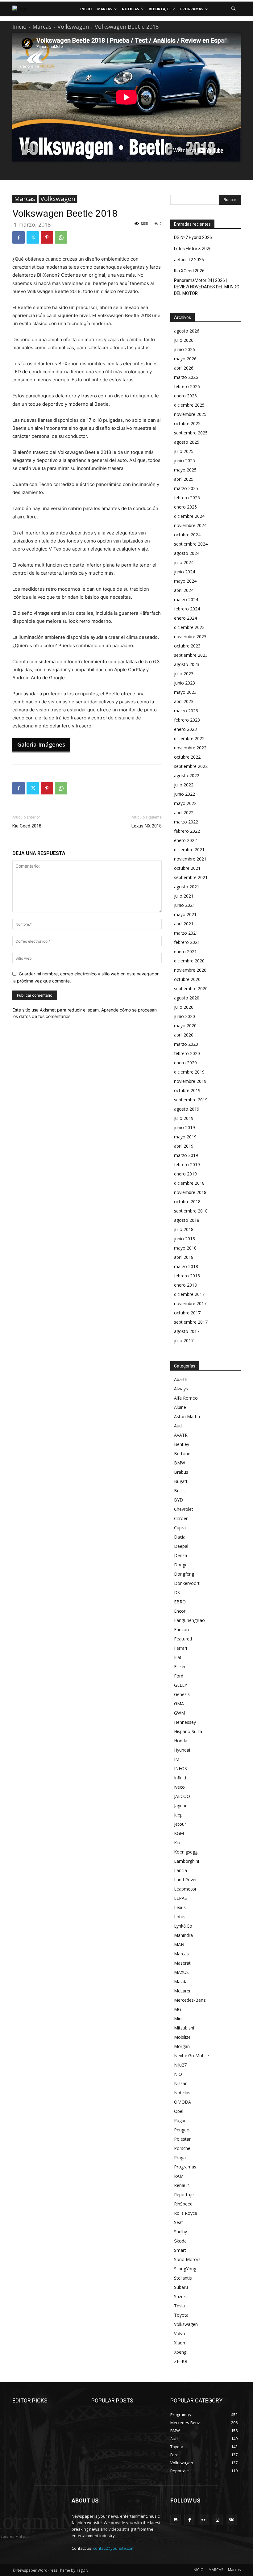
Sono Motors (187, 2259)
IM (177, 1759)
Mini (178, 2019)
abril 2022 (184, 813)
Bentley (182, 1444)
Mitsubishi (184, 2028)
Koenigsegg (186, 1852)
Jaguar (180, 1805)
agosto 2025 (187, 442)
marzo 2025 (186, 488)
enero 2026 (185, 396)
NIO (178, 2074)
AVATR (181, 1435)
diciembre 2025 (189, 405)
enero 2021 (185, 951)
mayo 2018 (185, 1248)
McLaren (183, 1991)
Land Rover (185, 1880)
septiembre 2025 (191, 433)
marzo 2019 (186, 1155)
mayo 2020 (185, 1026)
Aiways (181, 1389)
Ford (179, 1676)
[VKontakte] (231, 2520)
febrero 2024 (187, 609)
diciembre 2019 (189, 1072)
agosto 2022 (187, 775)
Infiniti (180, 1778)
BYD (178, 1500)
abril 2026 (184, 368)
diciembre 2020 (189, 961)
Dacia (180, 1537)
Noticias (182, 2093)
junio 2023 (185, 683)
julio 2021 (184, 896)
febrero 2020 (187, 1053)
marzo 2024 (186, 599)
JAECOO (182, 1796)
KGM (179, 1833)
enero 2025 (185, 507)
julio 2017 (184, 1340)
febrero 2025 (187, 498)
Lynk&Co (183, 1926)
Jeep (178, 1815)
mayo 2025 (185, 470)
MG (178, 2009)
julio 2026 (184, 340)
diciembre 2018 (189, 1183)
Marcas (42, 27)
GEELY (180, 1685)
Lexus (180, 1907)
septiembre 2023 (191, 655)
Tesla (179, 2306)
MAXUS (181, 1972)
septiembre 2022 (191, 766)
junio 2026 (185, 349)
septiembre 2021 (191, 877)
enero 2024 (185, 618)
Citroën (181, 1518)
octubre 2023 (187, 646)
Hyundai (182, 1750)
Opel (179, 2111)
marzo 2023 (186, 711)
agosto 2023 (187, 664)
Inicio (19, 27)
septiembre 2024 (191, 544)
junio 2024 (185, 572)
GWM (180, 1713)
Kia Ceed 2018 (27, 826)
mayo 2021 (185, 914)
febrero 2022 (187, 831)
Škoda (180, 2241)
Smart (180, 2250)
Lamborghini (187, 1861)
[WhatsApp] (61, 237)
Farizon (181, 1629)
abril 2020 (184, 1035)
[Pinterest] (47, 237)
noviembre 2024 (190, 525)
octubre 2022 (187, 757)
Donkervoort (187, 1583)
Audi (178, 1426)
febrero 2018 (187, 1276)
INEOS (180, 1768)
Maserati (183, 1963)
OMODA (182, 2102)
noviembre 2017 (190, 1303)
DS (177, 1592)
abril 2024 (184, 590)
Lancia (180, 1870)
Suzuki (180, 2296)
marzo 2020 (186, 1044)
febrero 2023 (187, 720)
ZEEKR (181, 2361)
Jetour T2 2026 (189, 260)
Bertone (182, 1453)
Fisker (180, 1667)
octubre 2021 (187, 868)
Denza (180, 1555)
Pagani (181, 2120)
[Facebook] (19, 237)
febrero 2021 (187, 942)
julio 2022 (184, 785)
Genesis (182, 1694)
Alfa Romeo (186, 1398)
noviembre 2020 (190, 970)
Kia (177, 1843)
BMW (180, 1463)
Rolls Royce (186, 2213)
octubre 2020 (187, 979)
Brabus (181, 1472)
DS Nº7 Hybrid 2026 (193, 237)
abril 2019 (184, 1146)
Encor (180, 1611)
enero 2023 (185, 729)
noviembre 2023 (190, 637)
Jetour (180, 1824)
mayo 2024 (185, 581)
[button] (233, 9)
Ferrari (180, 1648)
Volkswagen (73, 27)
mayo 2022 (185, 803)
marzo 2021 (186, 933)
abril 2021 (184, 924)
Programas (185, 2167)
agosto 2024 (187, 553)
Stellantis (183, 2278)
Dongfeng (184, 1574)
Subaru (181, 2287)
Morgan (182, 2046)
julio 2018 (184, 1229)
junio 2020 (185, 1016)
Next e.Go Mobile (191, 2056)
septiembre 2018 (191, 1211)
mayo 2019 (185, 1137)
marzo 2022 (186, 822)
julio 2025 (184, 451)
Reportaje (184, 2195)
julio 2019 (184, 1118)
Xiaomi (181, 2343)
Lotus (180, 1917)
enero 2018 (185, 1285)
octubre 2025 (187, 423)
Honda (181, 1741)
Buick (179, 1491)
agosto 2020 (187, 998)
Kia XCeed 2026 (189, 271)
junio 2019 (185, 1127)
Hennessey (185, 1722)
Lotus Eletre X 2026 (193, 249)
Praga (180, 2157)
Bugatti (181, 1481)
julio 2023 (184, 674)
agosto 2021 (187, 887)
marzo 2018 (186, 1266)
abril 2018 (184, 1257)
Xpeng (180, 2352)
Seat (178, 2222)
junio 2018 (185, 1239)
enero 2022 (185, 840)
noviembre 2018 (190, 1192)
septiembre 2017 (191, 1322)
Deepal (181, 1546)
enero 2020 (185, 1063)
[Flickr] (203, 2520)
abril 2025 (184, 479)
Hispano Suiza (188, 1731)
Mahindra (183, 1935)
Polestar (182, 2139)
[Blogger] (176, 2520)
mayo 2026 (185, 359)
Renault (182, 2185)
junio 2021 (185, 905)
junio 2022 (185, 794)
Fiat (178, 1657)
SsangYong (185, 2269)
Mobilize (182, 2037)
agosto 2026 (187, 331)
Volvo (180, 2333)
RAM (179, 2176)
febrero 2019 (187, 1164)
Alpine (180, 1407)
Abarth (181, 1379)
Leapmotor (185, 1889)
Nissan (181, 2083)
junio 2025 (185, 461)
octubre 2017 (187, 1313)
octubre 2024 (187, 535)
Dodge (181, 1565)
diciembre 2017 (189, 1294)
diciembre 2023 (189, 627)
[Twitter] (33, 237)
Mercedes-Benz (190, 2000)
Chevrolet (184, 1509)
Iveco (179, 1787)
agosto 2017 (187, 1331)
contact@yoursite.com (114, 2548)
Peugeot (182, 2130)
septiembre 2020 (191, 989)
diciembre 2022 (189, 738)
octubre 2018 (187, 1202)
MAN (179, 1944)
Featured (183, 1639)
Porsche (182, 2148)
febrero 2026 (187, 386)
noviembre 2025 (190, 414)
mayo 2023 (185, 692)
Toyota (181, 2315)
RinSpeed (183, 2204)
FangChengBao (189, 1620)
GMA (179, 1704)
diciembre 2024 (189, 516)
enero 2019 (185, 1174)
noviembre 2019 (190, 1081)
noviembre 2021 (190, 859)
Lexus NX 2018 (147, 826)
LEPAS (180, 1898)
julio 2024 (184, 562)
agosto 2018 (187, 1220)
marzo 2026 (186, 377)
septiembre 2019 (191, 1100)
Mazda (181, 1981)
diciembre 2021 (189, 850)
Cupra (180, 1528)
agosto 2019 (187, 1109)
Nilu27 (180, 2065)
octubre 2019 (187, 1090)
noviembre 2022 (190, 748)
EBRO (180, 1602)
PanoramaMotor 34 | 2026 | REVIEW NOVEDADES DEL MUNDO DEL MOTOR (207, 287)
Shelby (180, 2232)
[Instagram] (217, 2520)
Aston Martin (187, 1416)
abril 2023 (184, 701)
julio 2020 (184, 1007)
